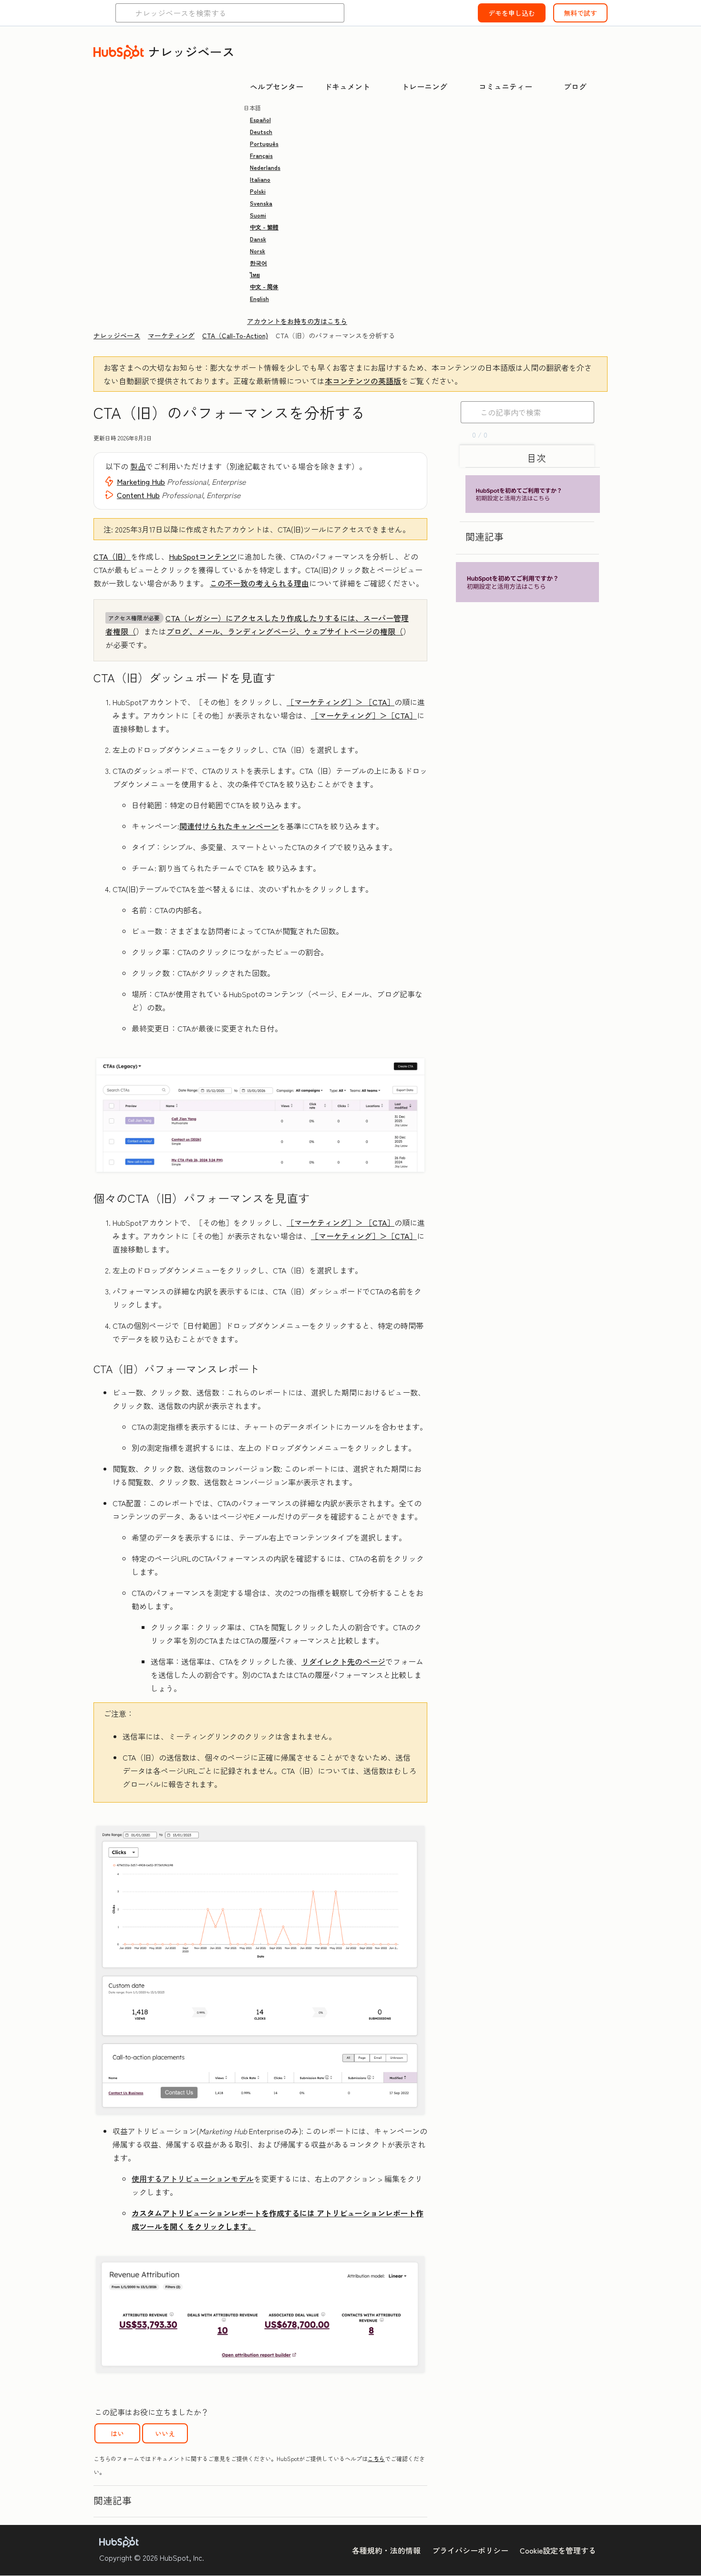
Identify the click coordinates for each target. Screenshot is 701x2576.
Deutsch (261, 131)
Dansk (258, 239)
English (259, 298)
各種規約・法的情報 (386, 2550)
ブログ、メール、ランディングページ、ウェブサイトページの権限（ (285, 631)
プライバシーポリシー (470, 2550)
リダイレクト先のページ (343, 1661)
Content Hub (138, 495)
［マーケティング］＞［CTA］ (364, 715)
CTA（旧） (112, 556)
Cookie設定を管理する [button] (558, 2550)
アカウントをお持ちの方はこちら (297, 321)
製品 (138, 466)
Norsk (258, 251)
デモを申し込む (512, 13)
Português (264, 143)
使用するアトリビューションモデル (193, 2179)
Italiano (260, 179)
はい (117, 2433)
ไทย (255, 275)
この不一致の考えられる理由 (259, 583)
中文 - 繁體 (264, 227)
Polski (258, 191)
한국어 (258, 263)
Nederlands (265, 167)
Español (260, 120)
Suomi (258, 215)
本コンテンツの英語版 (363, 381)
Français (261, 155)
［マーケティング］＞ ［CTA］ (340, 702)
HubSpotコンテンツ (203, 556)
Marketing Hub (141, 481)
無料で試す (580, 13)
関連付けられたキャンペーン (229, 826)
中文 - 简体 (264, 287)
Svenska (261, 203)
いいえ (165, 2433)
